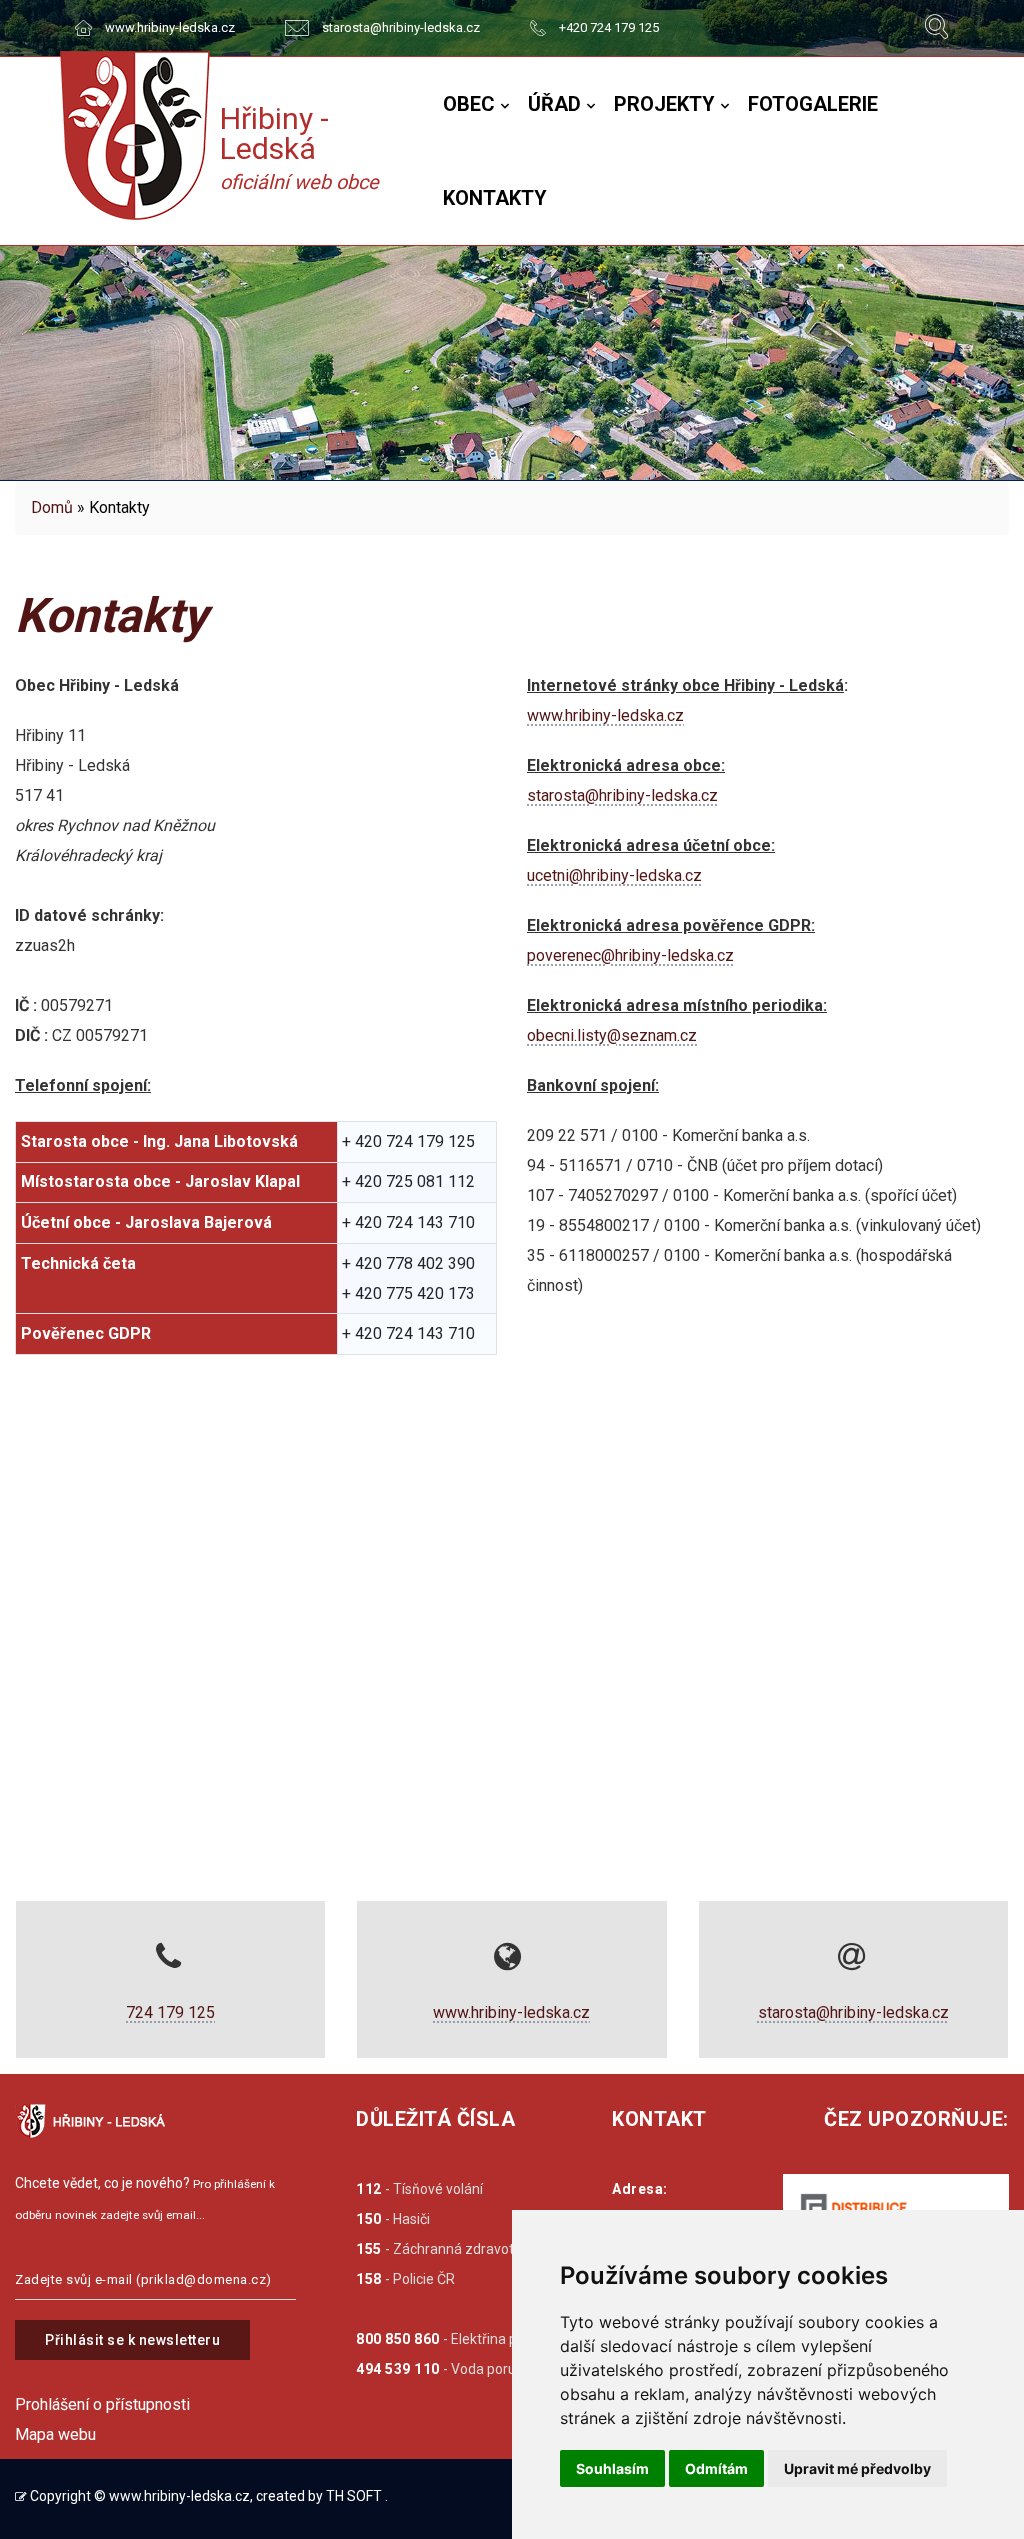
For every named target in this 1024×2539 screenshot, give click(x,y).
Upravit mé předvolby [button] (857, 2468)
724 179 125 (170, 2012)
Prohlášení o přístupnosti (102, 2404)
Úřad (554, 104)
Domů (52, 507)
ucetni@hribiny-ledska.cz (614, 875)
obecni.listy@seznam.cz (612, 1035)
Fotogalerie (813, 104)
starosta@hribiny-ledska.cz (401, 27)
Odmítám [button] (716, 2468)
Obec (469, 104)
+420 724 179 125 (609, 27)
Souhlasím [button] (612, 2468)
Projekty (664, 104)
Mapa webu (55, 2434)
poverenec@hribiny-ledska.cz (630, 955)
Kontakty (495, 198)
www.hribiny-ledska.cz (170, 27)
